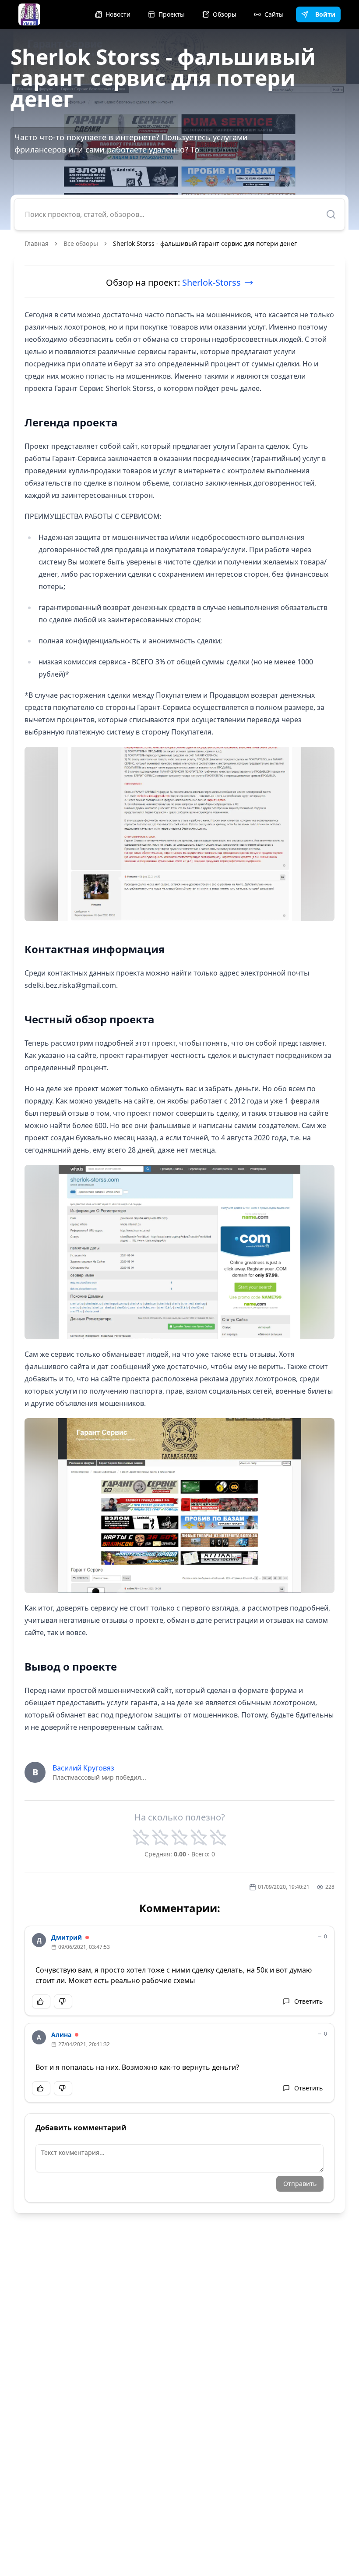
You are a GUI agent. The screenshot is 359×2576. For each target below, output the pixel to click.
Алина (61, 2035)
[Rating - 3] (179, 1838)
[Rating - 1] (141, 1838)
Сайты (274, 14)
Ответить (308, 2001)
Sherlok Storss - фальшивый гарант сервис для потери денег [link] (205, 243)
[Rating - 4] (199, 1838)
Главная (37, 243)
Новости (118, 14)
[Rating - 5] (218, 1838)
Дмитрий (67, 1937)
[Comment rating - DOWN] (63, 2001)
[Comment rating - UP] (41, 2001)
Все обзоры (81, 243)
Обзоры (225, 14)
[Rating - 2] (160, 1838)
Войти (325, 14)
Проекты (172, 14)
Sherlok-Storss (211, 282)
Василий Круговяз (83, 1768)
